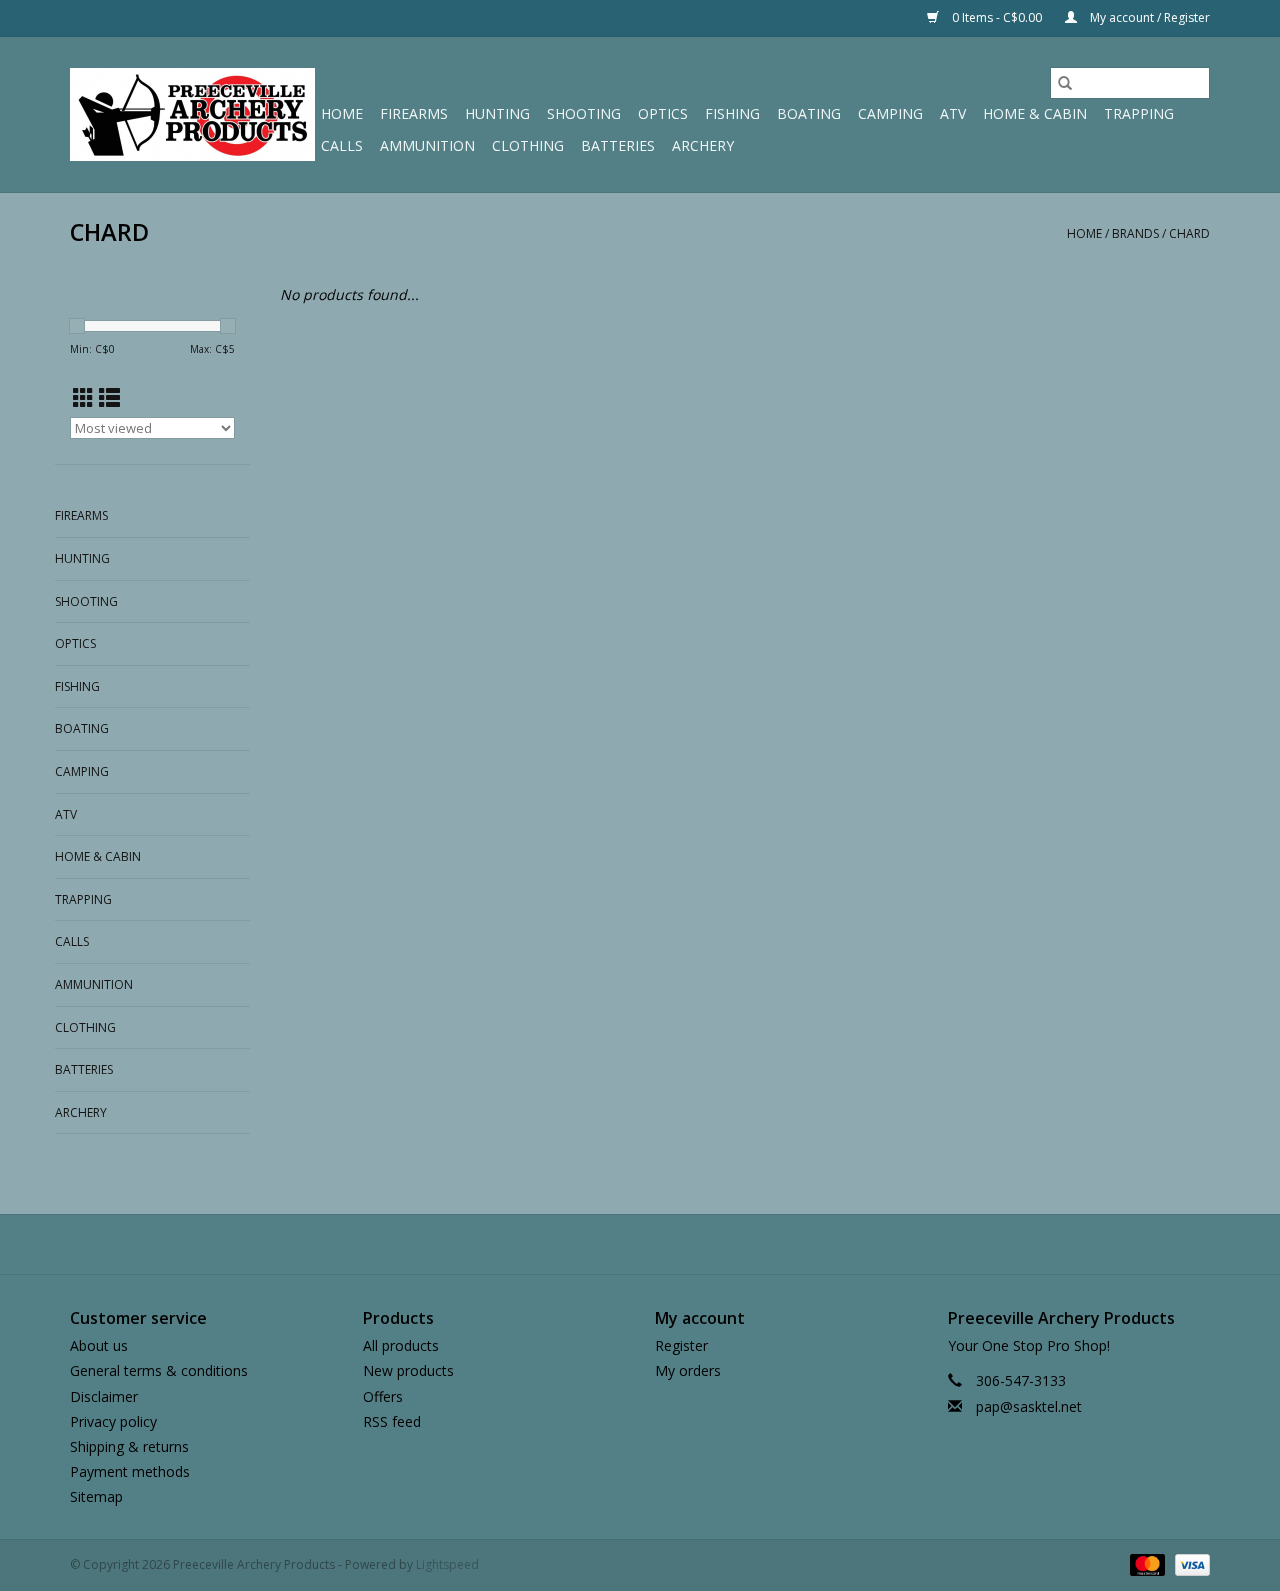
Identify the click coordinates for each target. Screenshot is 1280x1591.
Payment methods (130, 1471)
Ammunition (427, 145)
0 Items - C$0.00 (997, 17)
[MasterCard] (1145, 1564)
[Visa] (1189, 1564)
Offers (383, 1396)
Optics (663, 113)
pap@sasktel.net (1029, 1406)
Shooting (584, 113)
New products (408, 1370)
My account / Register (1148, 17)
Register (681, 1345)
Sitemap (96, 1496)
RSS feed (392, 1421)
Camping (890, 113)
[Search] (1065, 83)
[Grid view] (83, 398)
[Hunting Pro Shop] (192, 114)
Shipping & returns (129, 1446)
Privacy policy (113, 1421)
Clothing (528, 145)
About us (99, 1345)
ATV (953, 113)
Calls (342, 145)
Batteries (618, 145)
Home (342, 113)
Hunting (497, 113)
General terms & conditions (159, 1370)
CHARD (1189, 233)
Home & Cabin (1035, 113)
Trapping (1139, 113)
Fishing (732, 113)
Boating (809, 113)
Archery (703, 145)
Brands (1135, 233)
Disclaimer (104, 1396)
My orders (688, 1370)
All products (401, 1345)
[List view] (109, 398)
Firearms (414, 113)
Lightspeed (447, 1564)
